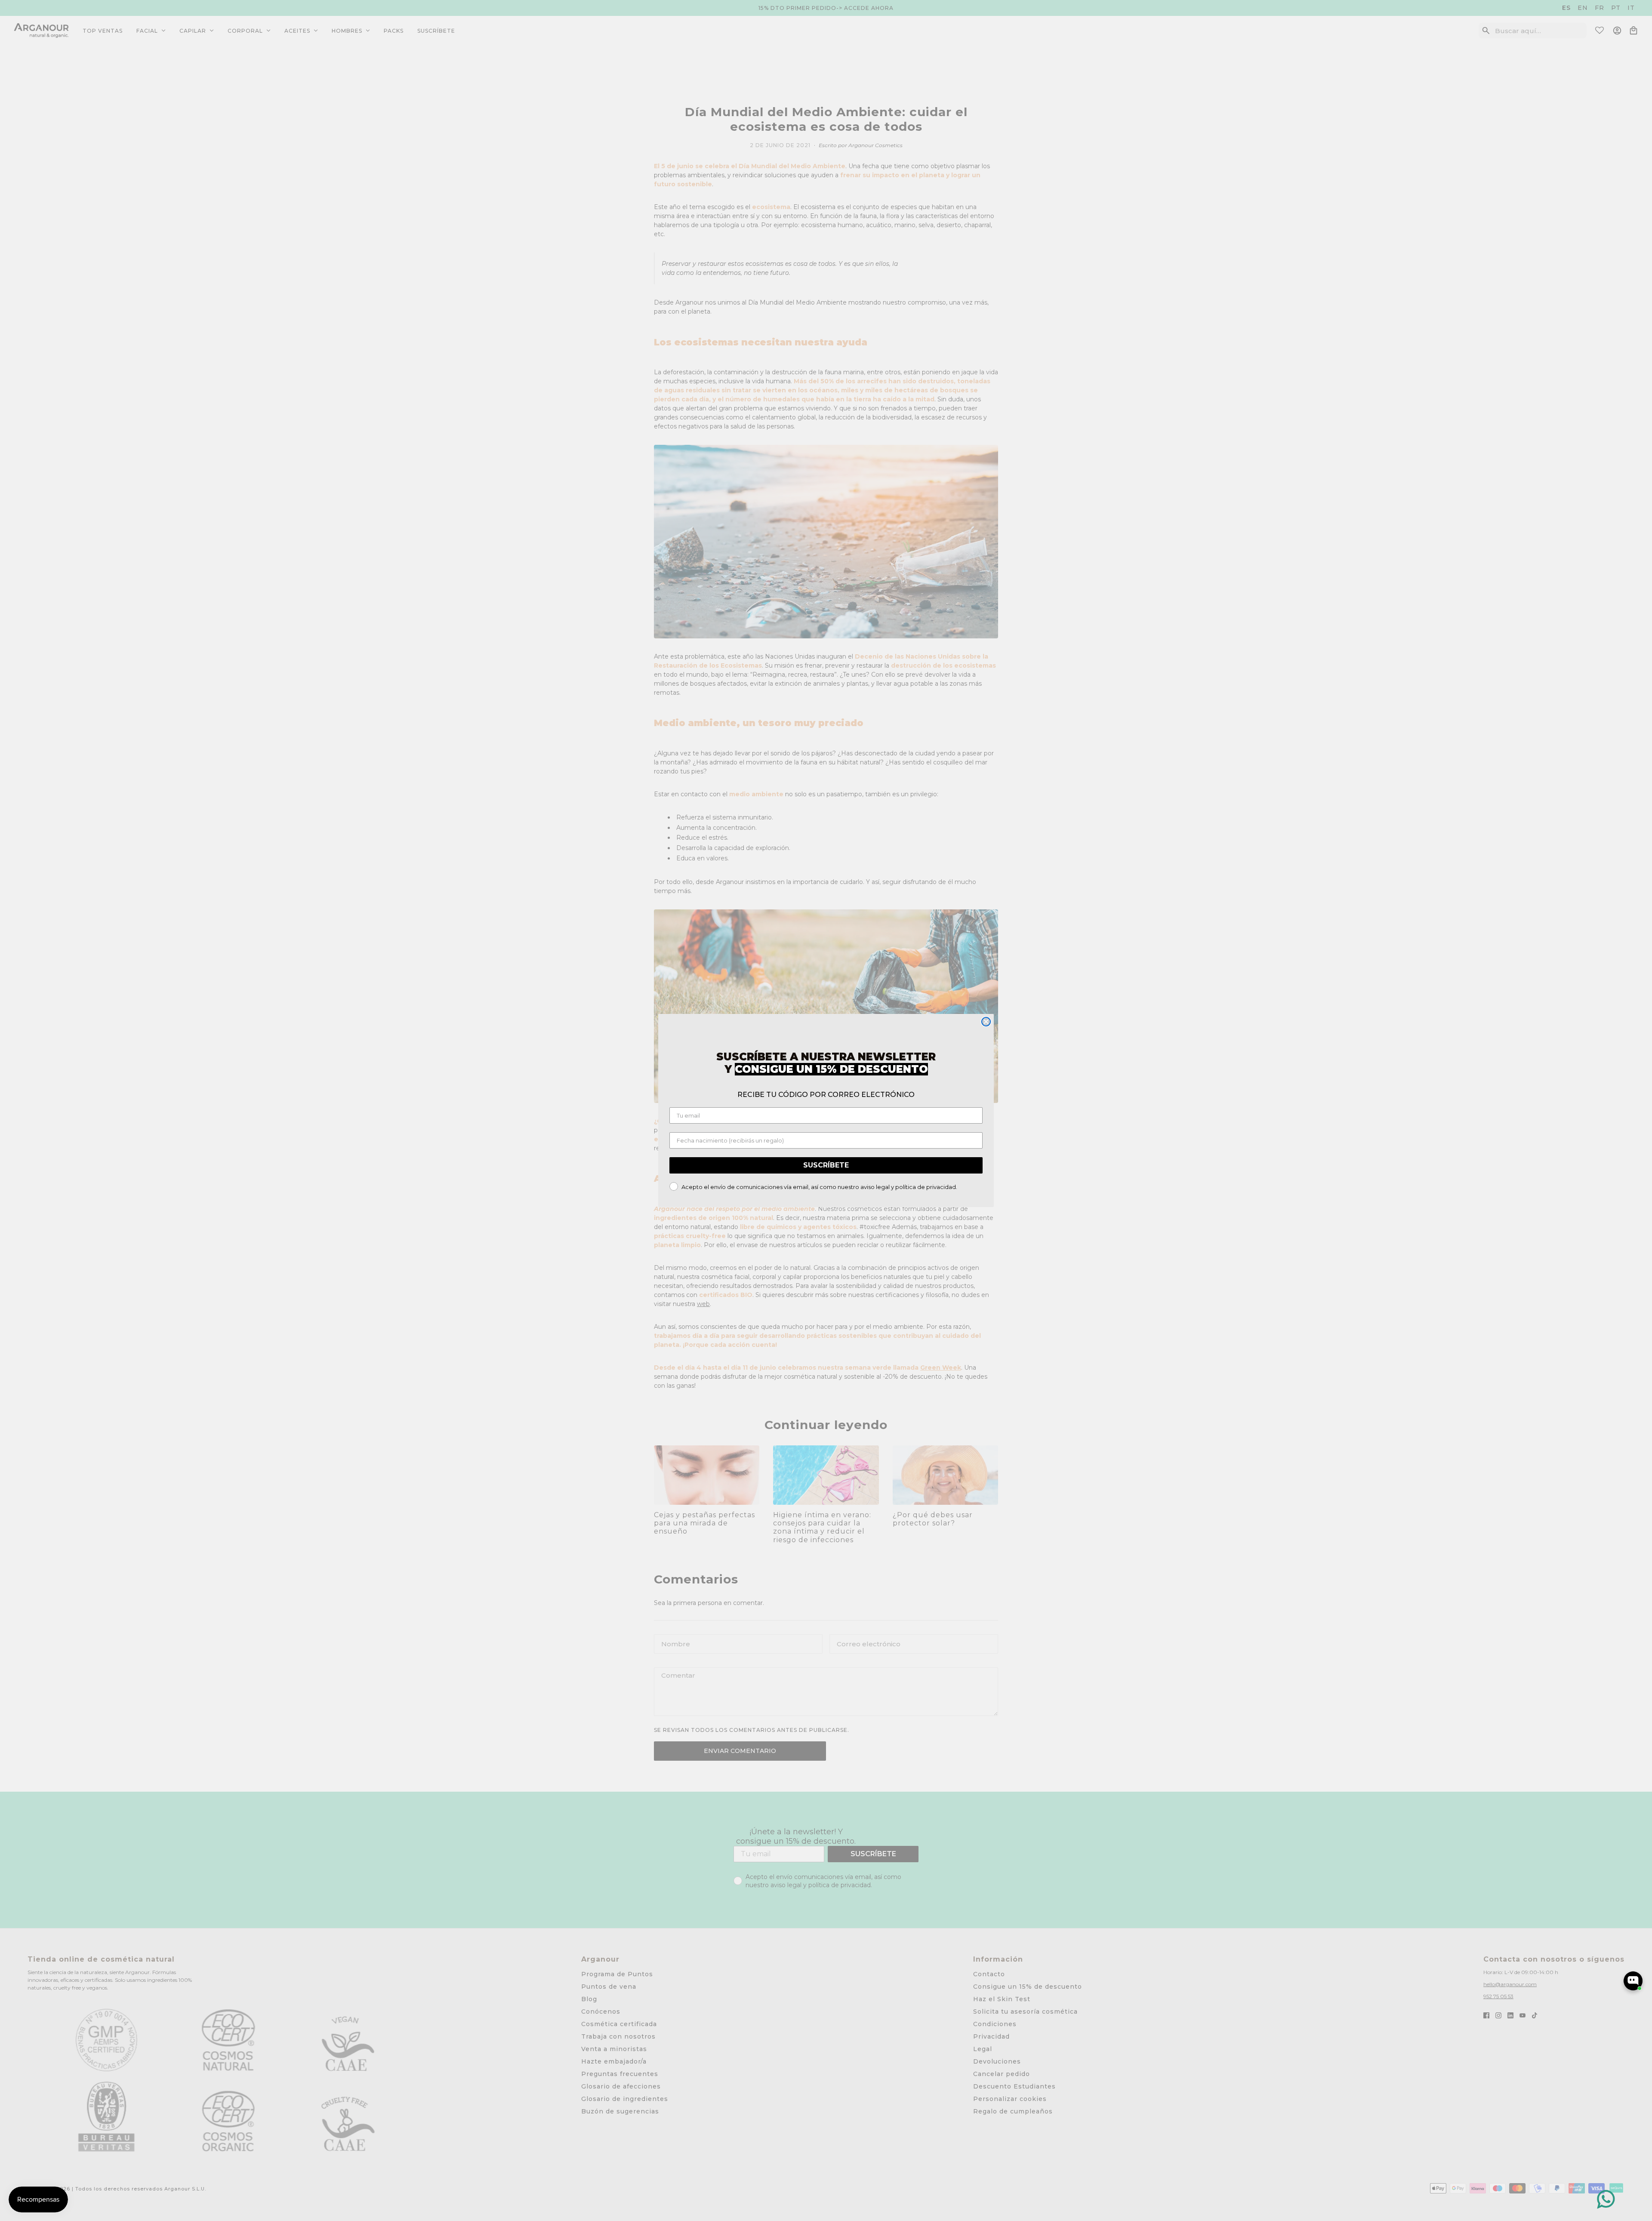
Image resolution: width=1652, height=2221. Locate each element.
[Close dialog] (986, 1022)
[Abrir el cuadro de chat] (1633, 1981)
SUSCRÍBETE (826, 1165)
